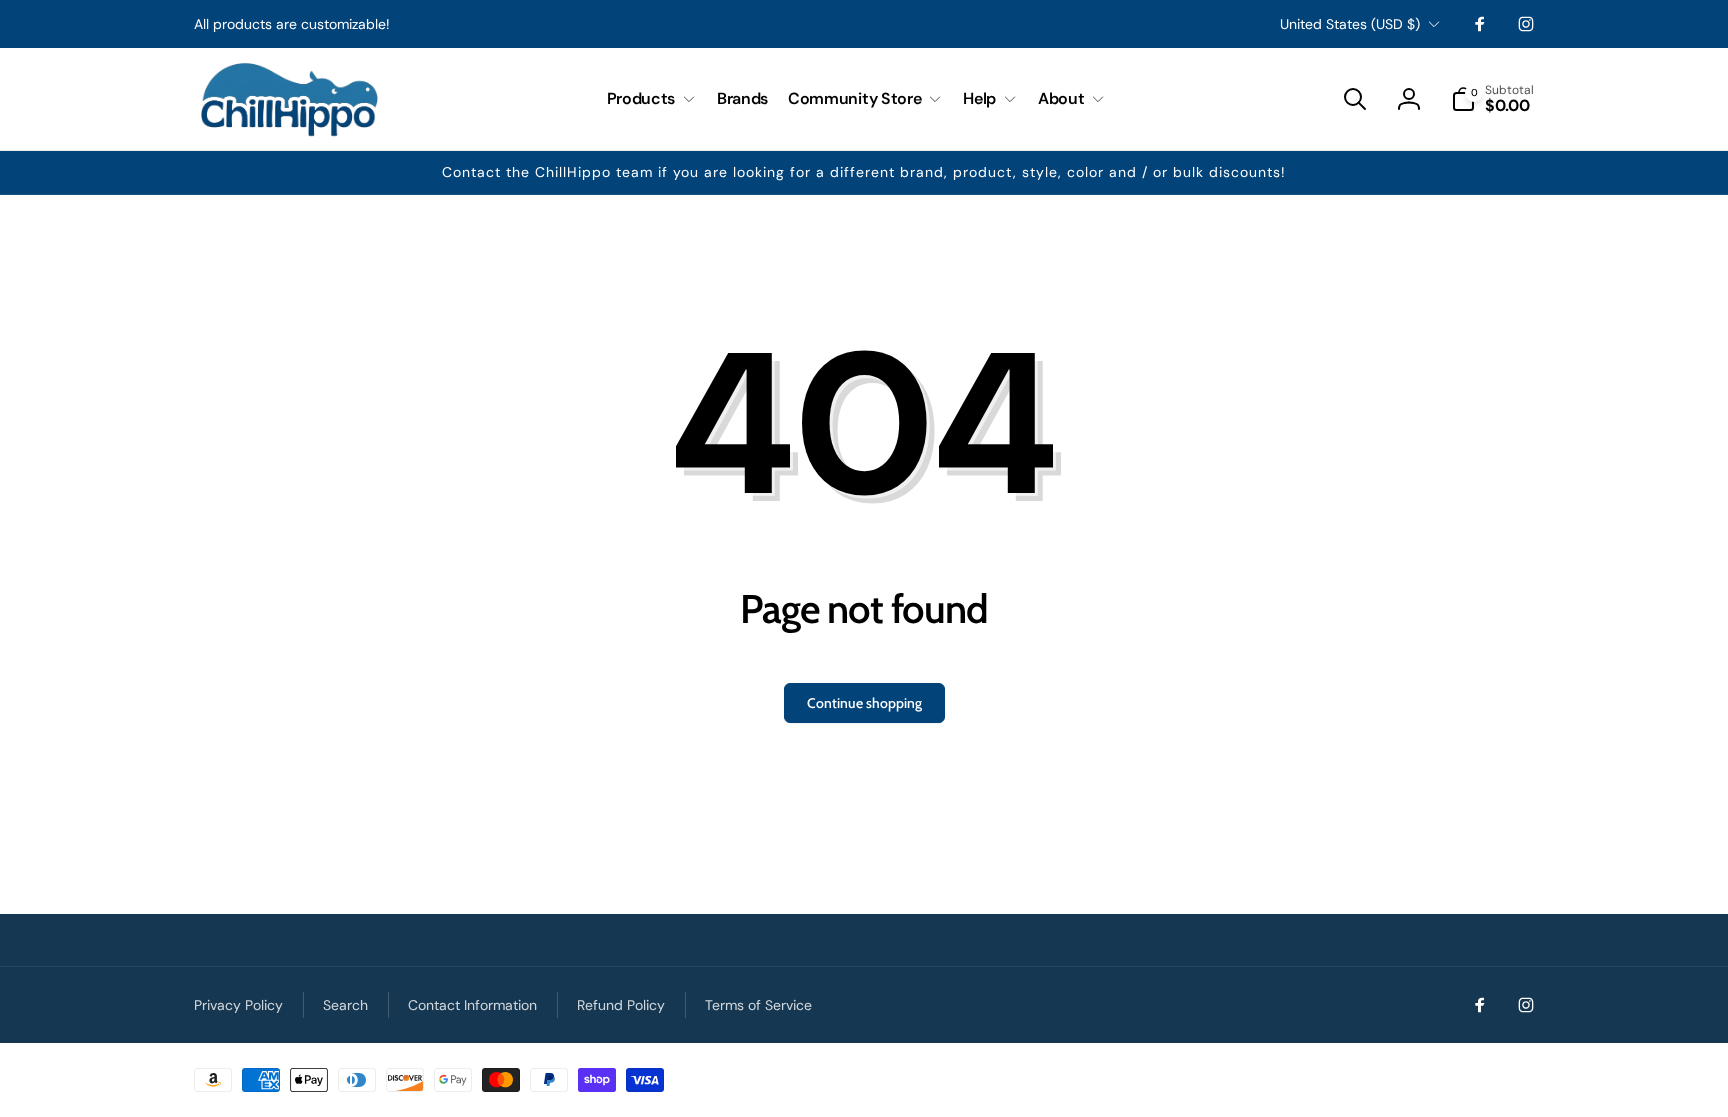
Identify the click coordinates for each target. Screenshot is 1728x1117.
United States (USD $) (1350, 24)
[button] (652, 99)
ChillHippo (1511, 1074)
